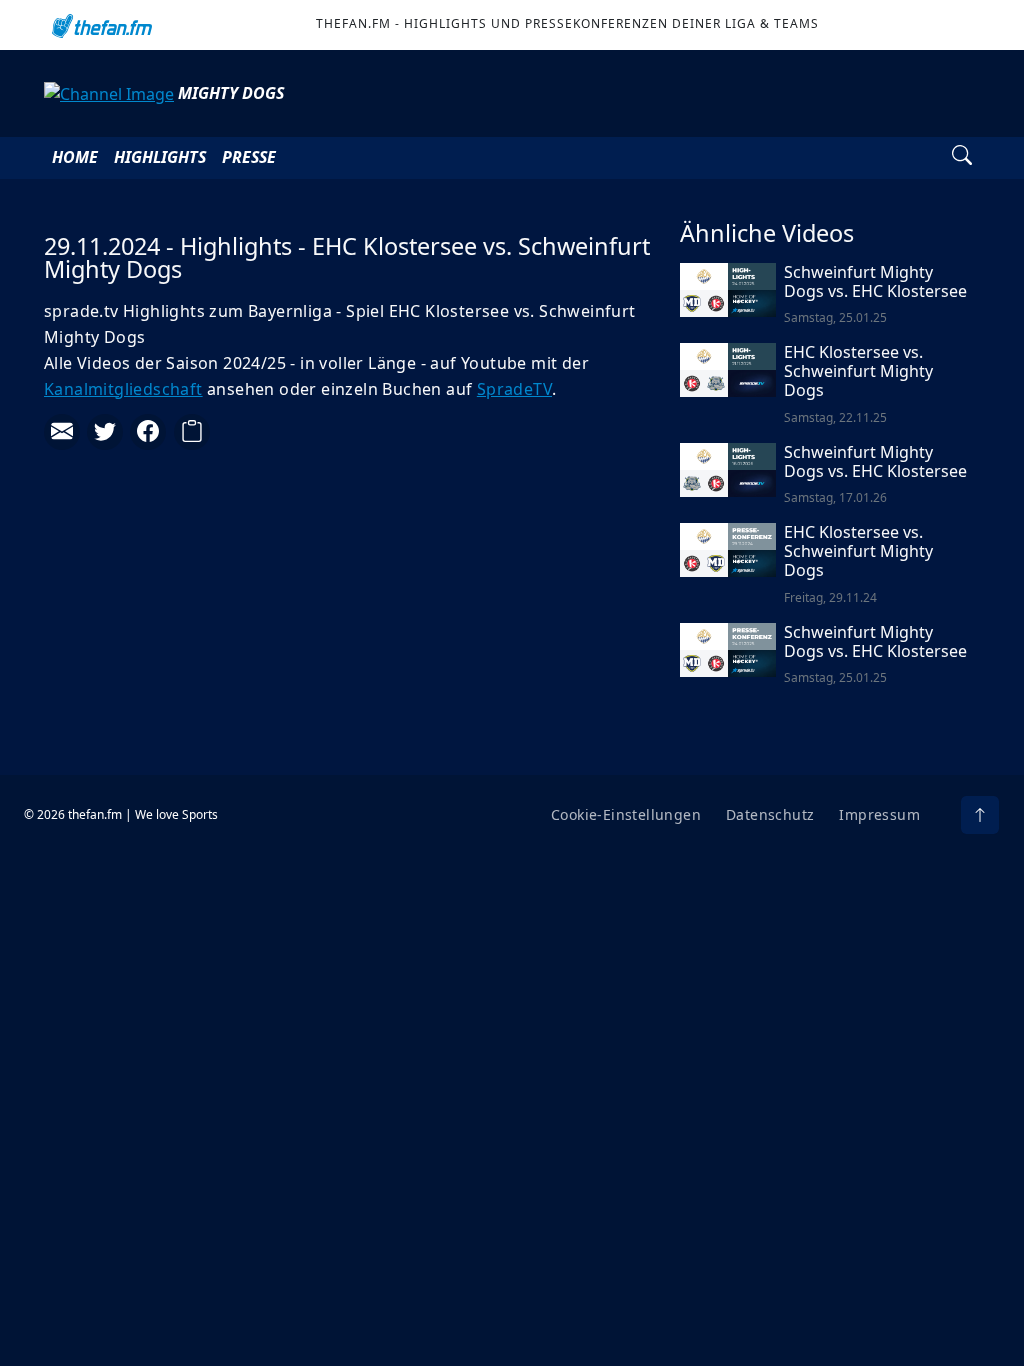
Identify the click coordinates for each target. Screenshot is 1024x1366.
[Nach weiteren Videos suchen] (962, 158)
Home (75, 157)
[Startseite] (99, 25)
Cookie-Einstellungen (626, 814)
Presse (249, 157)
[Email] (62, 432)
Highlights (160, 157)
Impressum (879, 814)
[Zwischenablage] (192, 432)
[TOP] (980, 815)
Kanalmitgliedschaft (123, 389)
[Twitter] (105, 432)
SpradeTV (514, 389)
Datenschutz (770, 814)
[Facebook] (148, 432)
